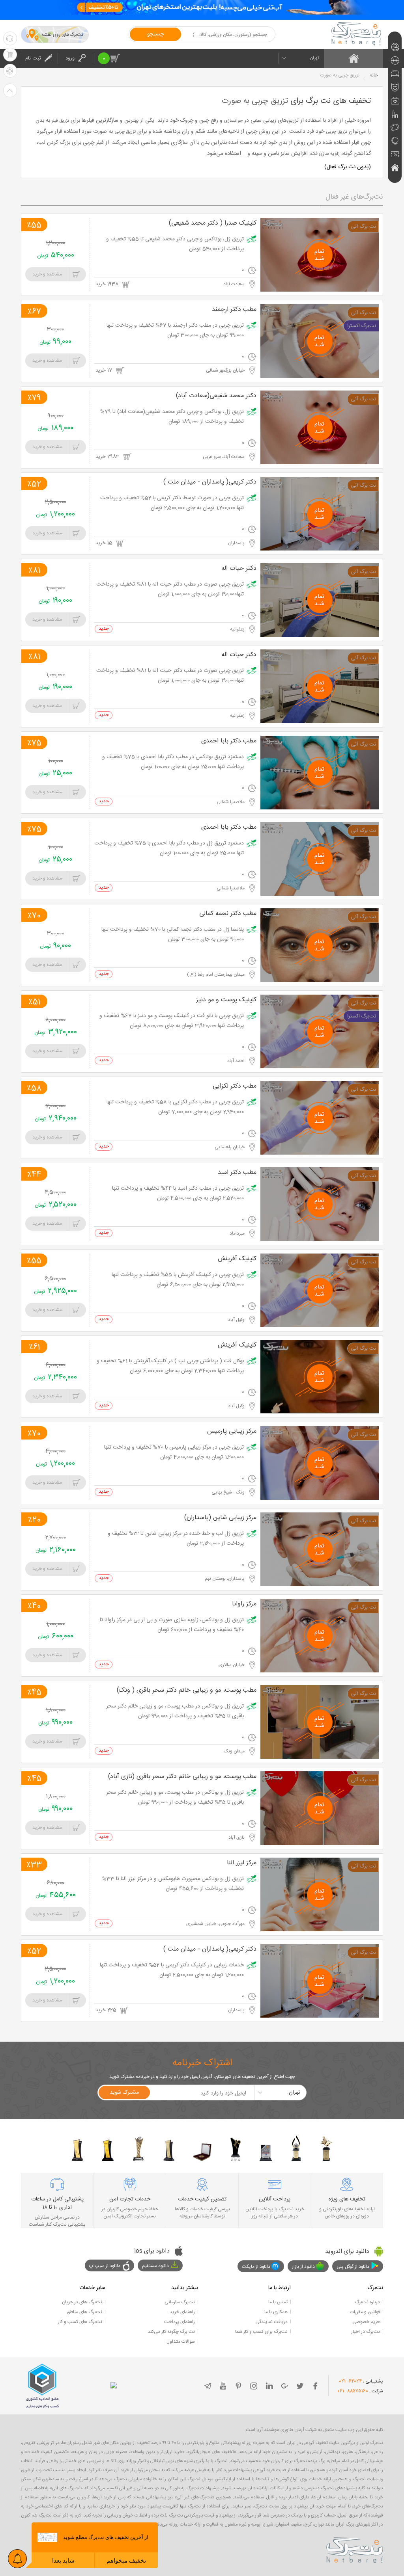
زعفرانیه (238, 629)
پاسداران (237, 543)
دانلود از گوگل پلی (353, 2267)
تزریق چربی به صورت (255, 101)
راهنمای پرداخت (180, 2322)
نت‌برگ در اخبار (366, 2332)
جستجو (155, 34)
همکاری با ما (276, 2312)
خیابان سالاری (232, 1665)
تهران (314, 58)
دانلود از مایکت (256, 2267)
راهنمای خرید (182, 2312)
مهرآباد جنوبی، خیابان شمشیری (216, 1924)
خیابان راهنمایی (230, 1147)
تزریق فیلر (60, 121)
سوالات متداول (181, 2342)
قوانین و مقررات (365, 2312)
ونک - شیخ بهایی (229, 1492)
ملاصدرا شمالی (231, 802)
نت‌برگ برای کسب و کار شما (261, 2332)
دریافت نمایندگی (271, 2322)
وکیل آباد (237, 1320)
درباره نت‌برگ (367, 2302)
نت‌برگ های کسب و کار (80, 2322)
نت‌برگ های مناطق (84, 2312)
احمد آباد (237, 1061)
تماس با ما (278, 2302)
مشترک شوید (124, 2092)
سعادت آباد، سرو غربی (224, 457)
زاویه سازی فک (325, 154)
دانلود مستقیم (155, 2266)
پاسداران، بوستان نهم (225, 1579)
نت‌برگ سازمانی (180, 2302)
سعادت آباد (235, 284)
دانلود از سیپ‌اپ (105, 2266)
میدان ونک (235, 1751)
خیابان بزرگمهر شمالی (226, 370)
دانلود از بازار (303, 2267)
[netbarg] (355, 2549)
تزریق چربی (337, 132)
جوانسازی (233, 121)
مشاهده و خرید (47, 274)
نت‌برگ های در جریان (82, 2302)
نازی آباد (237, 1838)
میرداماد (238, 1233)
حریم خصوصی (366, 2322)
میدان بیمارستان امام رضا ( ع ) (216, 975)
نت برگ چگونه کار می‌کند (171, 2332)
